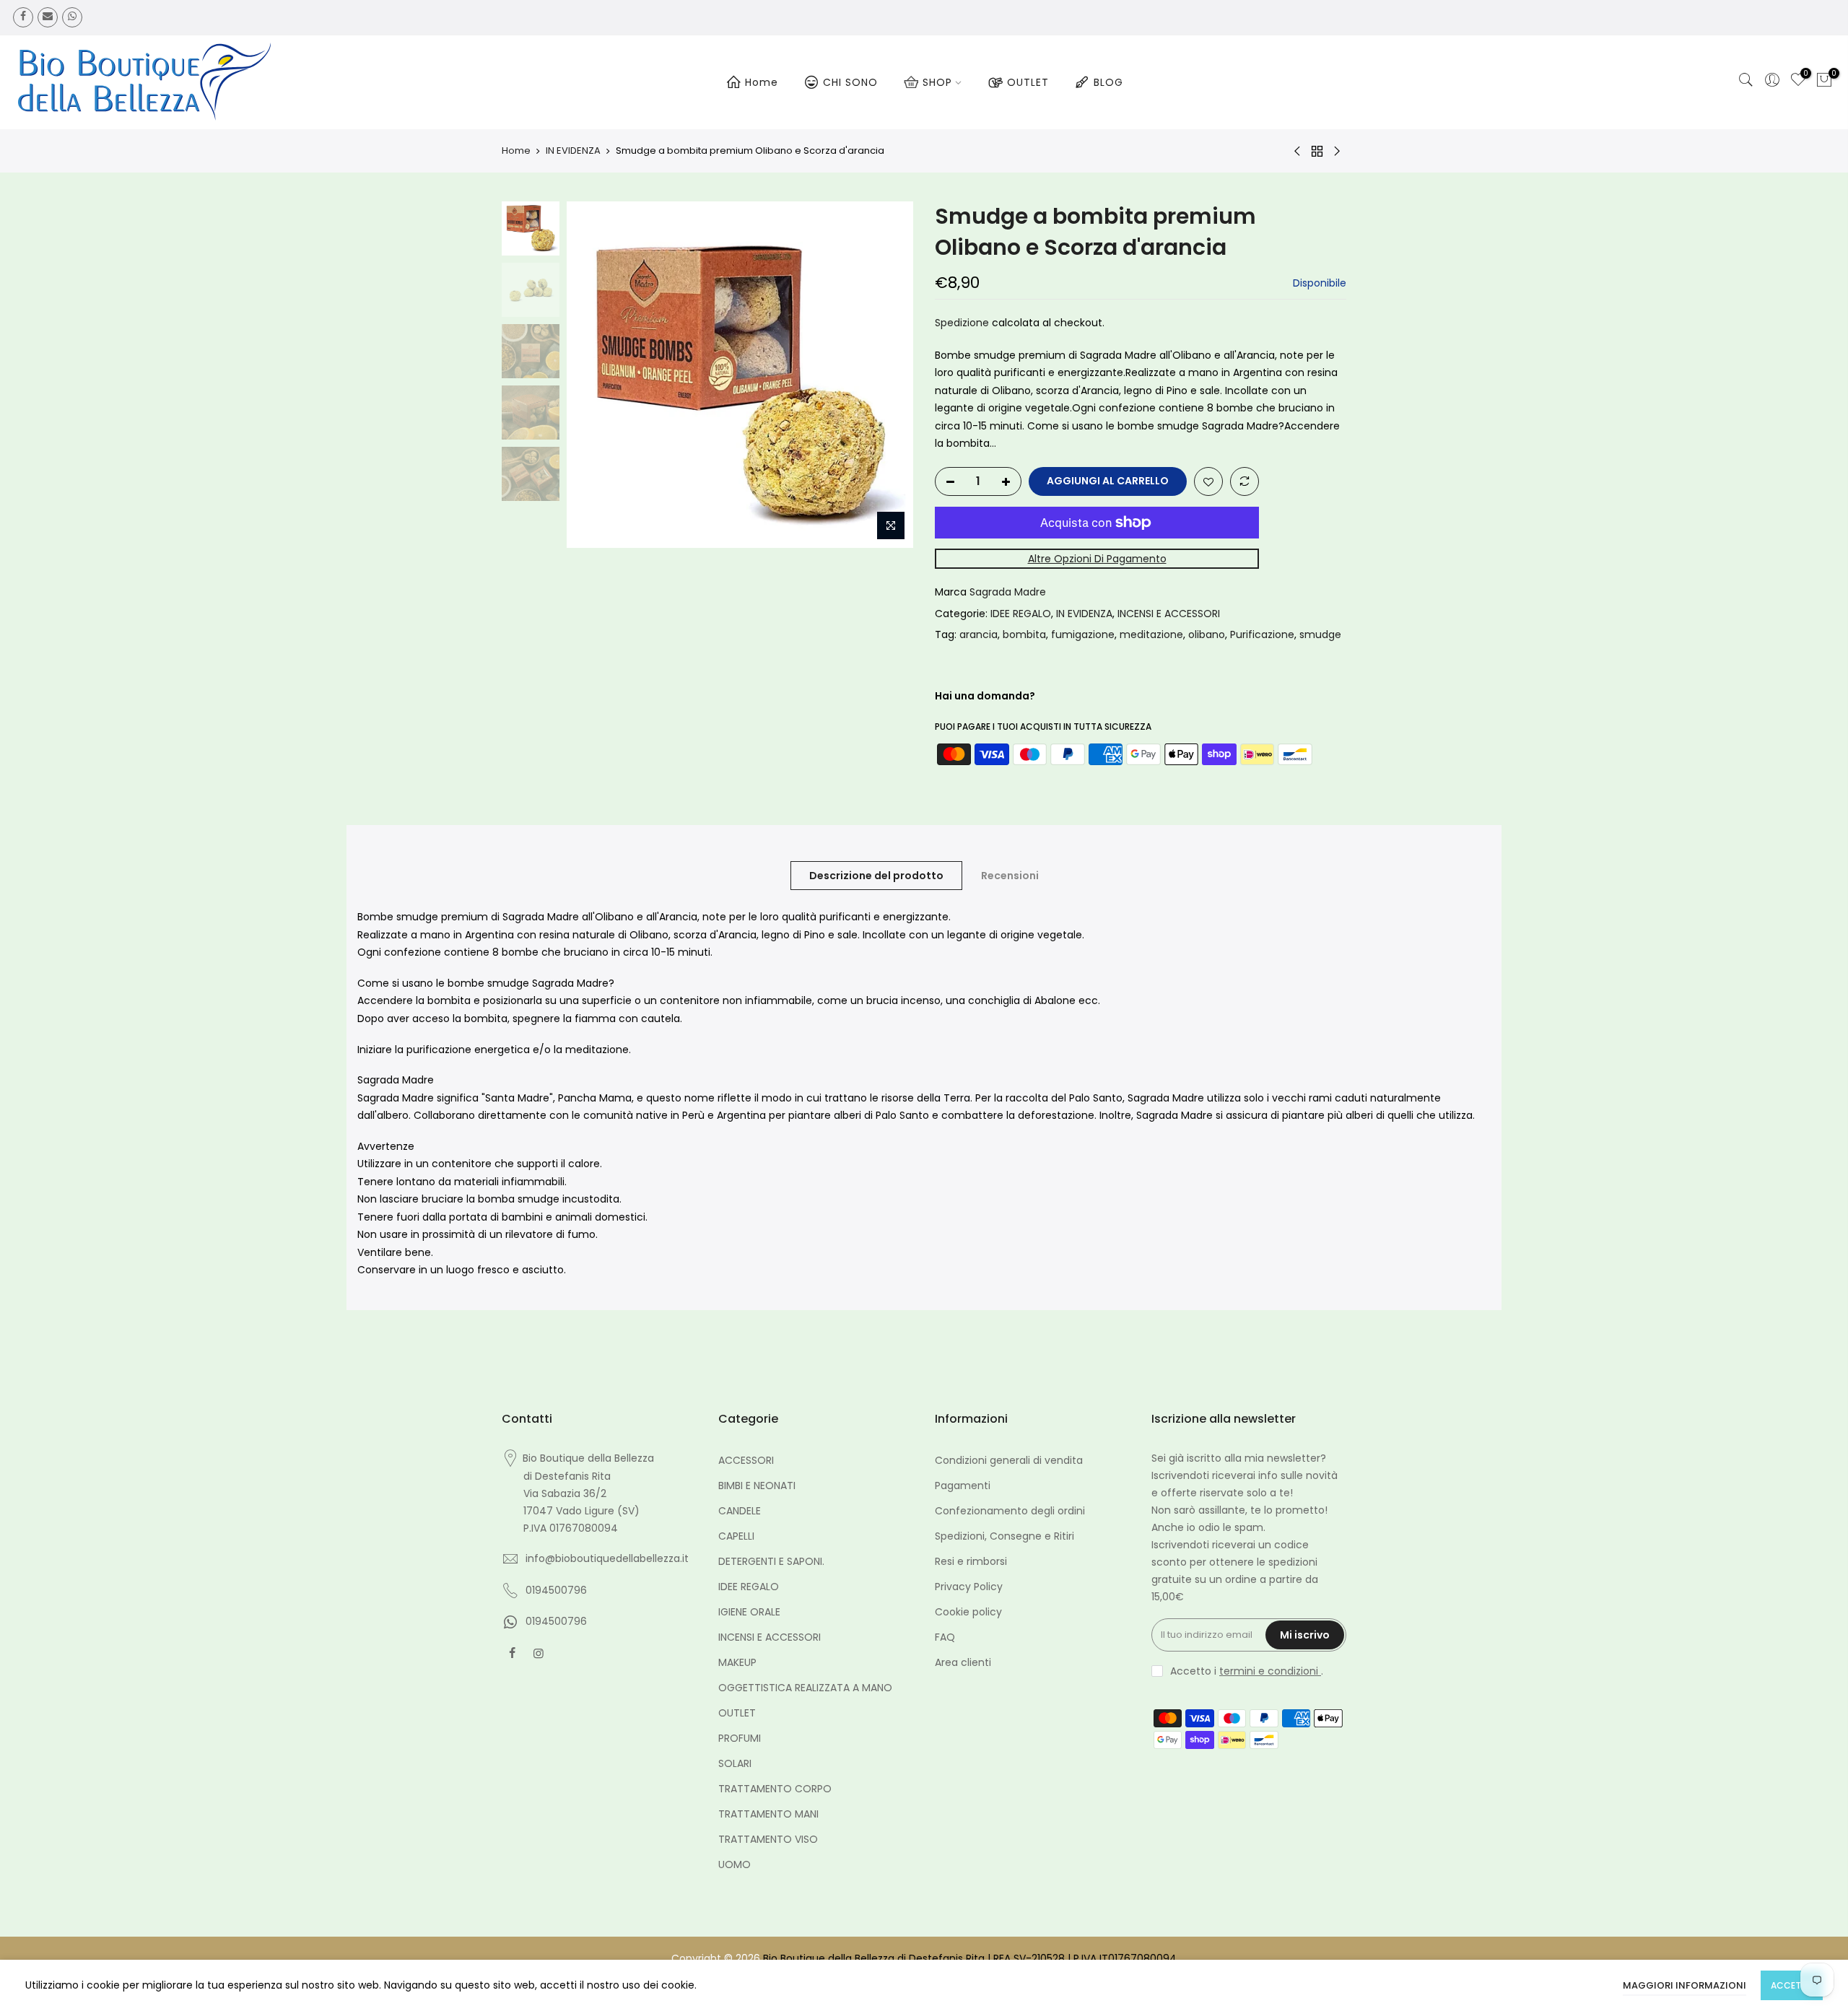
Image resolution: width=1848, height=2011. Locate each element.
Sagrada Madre (1008, 592)
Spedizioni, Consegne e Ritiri (1004, 1536)
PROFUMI (740, 1738)
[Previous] (592, 375)
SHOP (937, 82)
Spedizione (962, 323)
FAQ (945, 1637)
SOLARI (735, 1763)
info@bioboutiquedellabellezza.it (607, 1558)
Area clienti (963, 1662)
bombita (1024, 634)
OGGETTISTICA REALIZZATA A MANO (805, 1688)
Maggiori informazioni (1684, 1985)
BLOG (1108, 82)
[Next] (888, 375)
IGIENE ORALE (749, 1612)
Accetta (1792, 1985)
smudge (1320, 634)
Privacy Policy (969, 1587)
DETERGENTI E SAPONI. (771, 1561)
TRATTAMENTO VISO (768, 1839)
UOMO (735, 1864)
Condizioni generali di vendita (1009, 1460)
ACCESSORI (746, 1460)
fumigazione (1083, 634)
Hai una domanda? (985, 696)
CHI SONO (850, 82)
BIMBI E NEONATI (757, 1486)
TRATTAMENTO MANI (768, 1814)
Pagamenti (963, 1486)
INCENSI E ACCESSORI (1169, 614)
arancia (979, 634)
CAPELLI (736, 1536)
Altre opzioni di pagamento (1097, 559)
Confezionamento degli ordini (1010, 1511)
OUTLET (1028, 82)
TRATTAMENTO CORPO (775, 1789)
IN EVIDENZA (573, 151)
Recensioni (1010, 876)
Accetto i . (1247, 1671)
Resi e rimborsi (971, 1561)
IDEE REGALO (1021, 614)
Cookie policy (968, 1612)
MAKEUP (737, 1662)
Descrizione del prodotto (876, 876)
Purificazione (1262, 634)
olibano (1207, 634)
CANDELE (740, 1511)
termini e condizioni (1270, 1671)
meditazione (1151, 634)
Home (762, 82)
